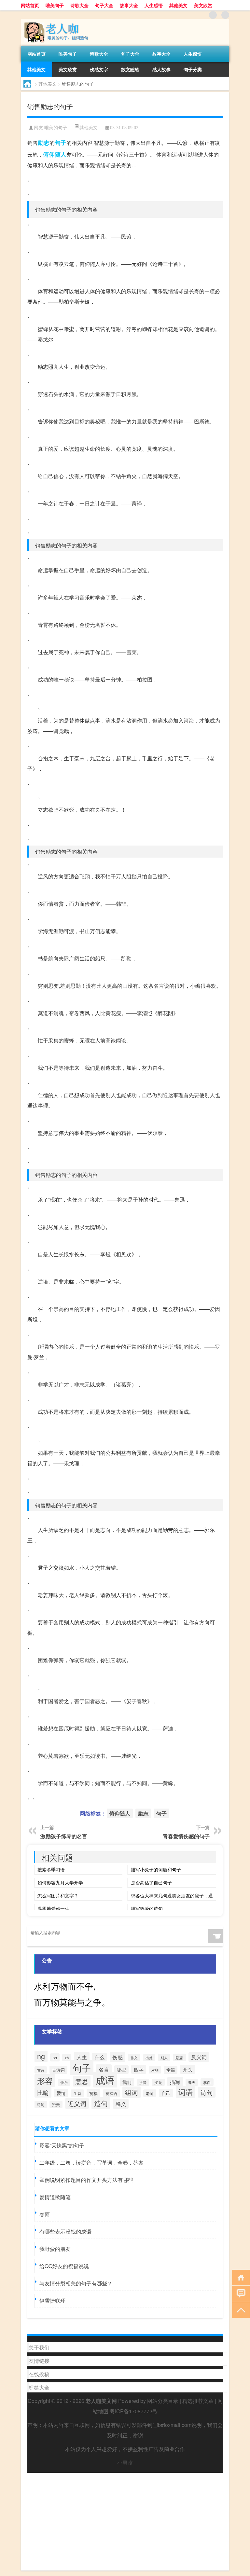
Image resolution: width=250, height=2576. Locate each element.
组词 (132, 2092)
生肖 (77, 2093)
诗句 (207, 2092)
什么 (100, 2057)
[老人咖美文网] (55, 21)
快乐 (64, 2082)
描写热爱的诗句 (147, 1908)
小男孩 (125, 2463)
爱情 (61, 2093)
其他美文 (178, 5)
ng (41, 2056)
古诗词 (58, 2070)
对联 (155, 2070)
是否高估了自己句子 (151, 1882)
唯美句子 (55, 5)
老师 (150, 2093)
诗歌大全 (79, 5)
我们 (127, 2082)
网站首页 (30, 5)
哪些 (121, 2070)
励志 (44, 143)
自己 (166, 2093)
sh (55, 2057)
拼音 (143, 2082)
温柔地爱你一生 (53, 1908)
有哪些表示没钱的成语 (65, 2232)
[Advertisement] (125, 2518)
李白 (207, 2082)
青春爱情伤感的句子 (186, 1836)
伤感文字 (99, 69)
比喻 (43, 2092)
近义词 (77, 2103)
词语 (186, 2092)
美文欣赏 (203, 5)
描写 (175, 2082)
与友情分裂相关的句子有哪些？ (76, 2283)
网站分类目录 (163, 2401)
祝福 (93, 2093)
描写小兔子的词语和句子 (156, 1869)
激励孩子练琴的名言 (64, 1836)
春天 (192, 2082)
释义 (121, 2104)
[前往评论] (239, 2293)
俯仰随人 (55, 154)
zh (67, 2058)
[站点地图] (213, 15)
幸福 (171, 2070)
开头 (187, 2069)
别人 (164, 2058)
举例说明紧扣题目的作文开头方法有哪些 (86, 2180)
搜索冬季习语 (51, 1869)
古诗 (41, 2070)
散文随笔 (130, 69)
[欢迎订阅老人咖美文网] (225, 15)
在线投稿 (39, 2374)
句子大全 (104, 5)
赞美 (56, 2104)
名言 (159, 986)
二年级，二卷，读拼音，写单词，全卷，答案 (91, 2163)
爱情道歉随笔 (55, 2197)
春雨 (45, 2214)
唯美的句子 (56, 128)
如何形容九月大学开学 (60, 1882)
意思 (82, 2081)
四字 (139, 2069)
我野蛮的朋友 (55, 2249)
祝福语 (111, 2093)
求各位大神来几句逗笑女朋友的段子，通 (172, 1895)
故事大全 (129, 5)
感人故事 (161, 69)
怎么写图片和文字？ (58, 1895)
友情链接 (39, 2361)
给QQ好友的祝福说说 (64, 2266)
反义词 (199, 2057)
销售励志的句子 (53, 209)
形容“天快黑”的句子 (62, 2145)
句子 (61, 143)
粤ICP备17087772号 (134, 2411)
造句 (101, 2103)
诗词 (41, 2104)
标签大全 (39, 2387)
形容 (45, 2081)
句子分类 (193, 69)
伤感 (118, 2057)
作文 (134, 2058)
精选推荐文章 (198, 2401)
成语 (105, 2080)
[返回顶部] (239, 2310)
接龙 (158, 2082)
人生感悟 (154, 5)
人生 (82, 2057)
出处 (149, 2058)
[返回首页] (239, 2277)
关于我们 (39, 2347)
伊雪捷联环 (52, 2300)
